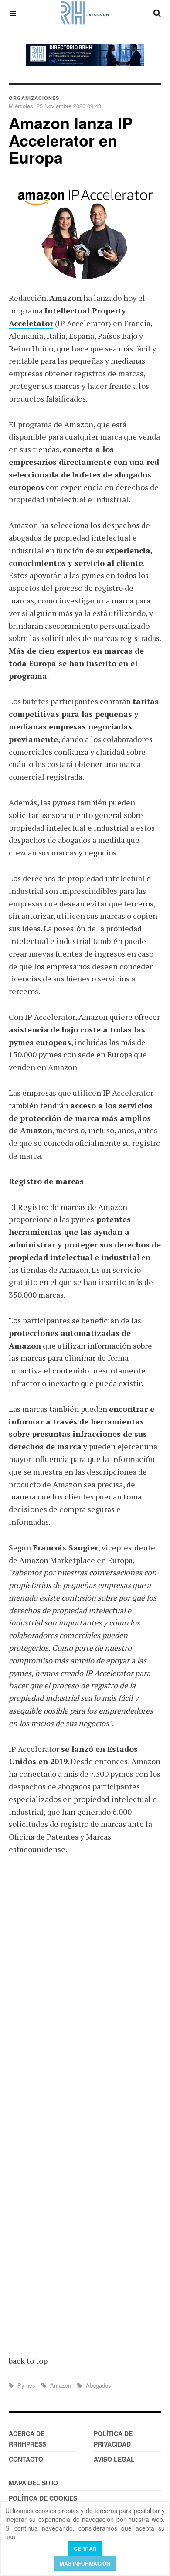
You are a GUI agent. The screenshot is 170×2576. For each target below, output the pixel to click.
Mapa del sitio (33, 2483)
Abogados (98, 2385)
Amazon (61, 2385)
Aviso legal (114, 2459)
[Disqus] (85, 1990)
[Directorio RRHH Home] (85, 55)
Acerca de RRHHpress (27, 2439)
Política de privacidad (113, 2439)
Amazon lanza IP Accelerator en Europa (71, 140)
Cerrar (85, 2549)
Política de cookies (43, 2498)
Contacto (26, 2459)
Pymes (26, 2385)
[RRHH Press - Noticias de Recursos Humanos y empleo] (85, 13)
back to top (28, 2361)
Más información (85, 2563)
